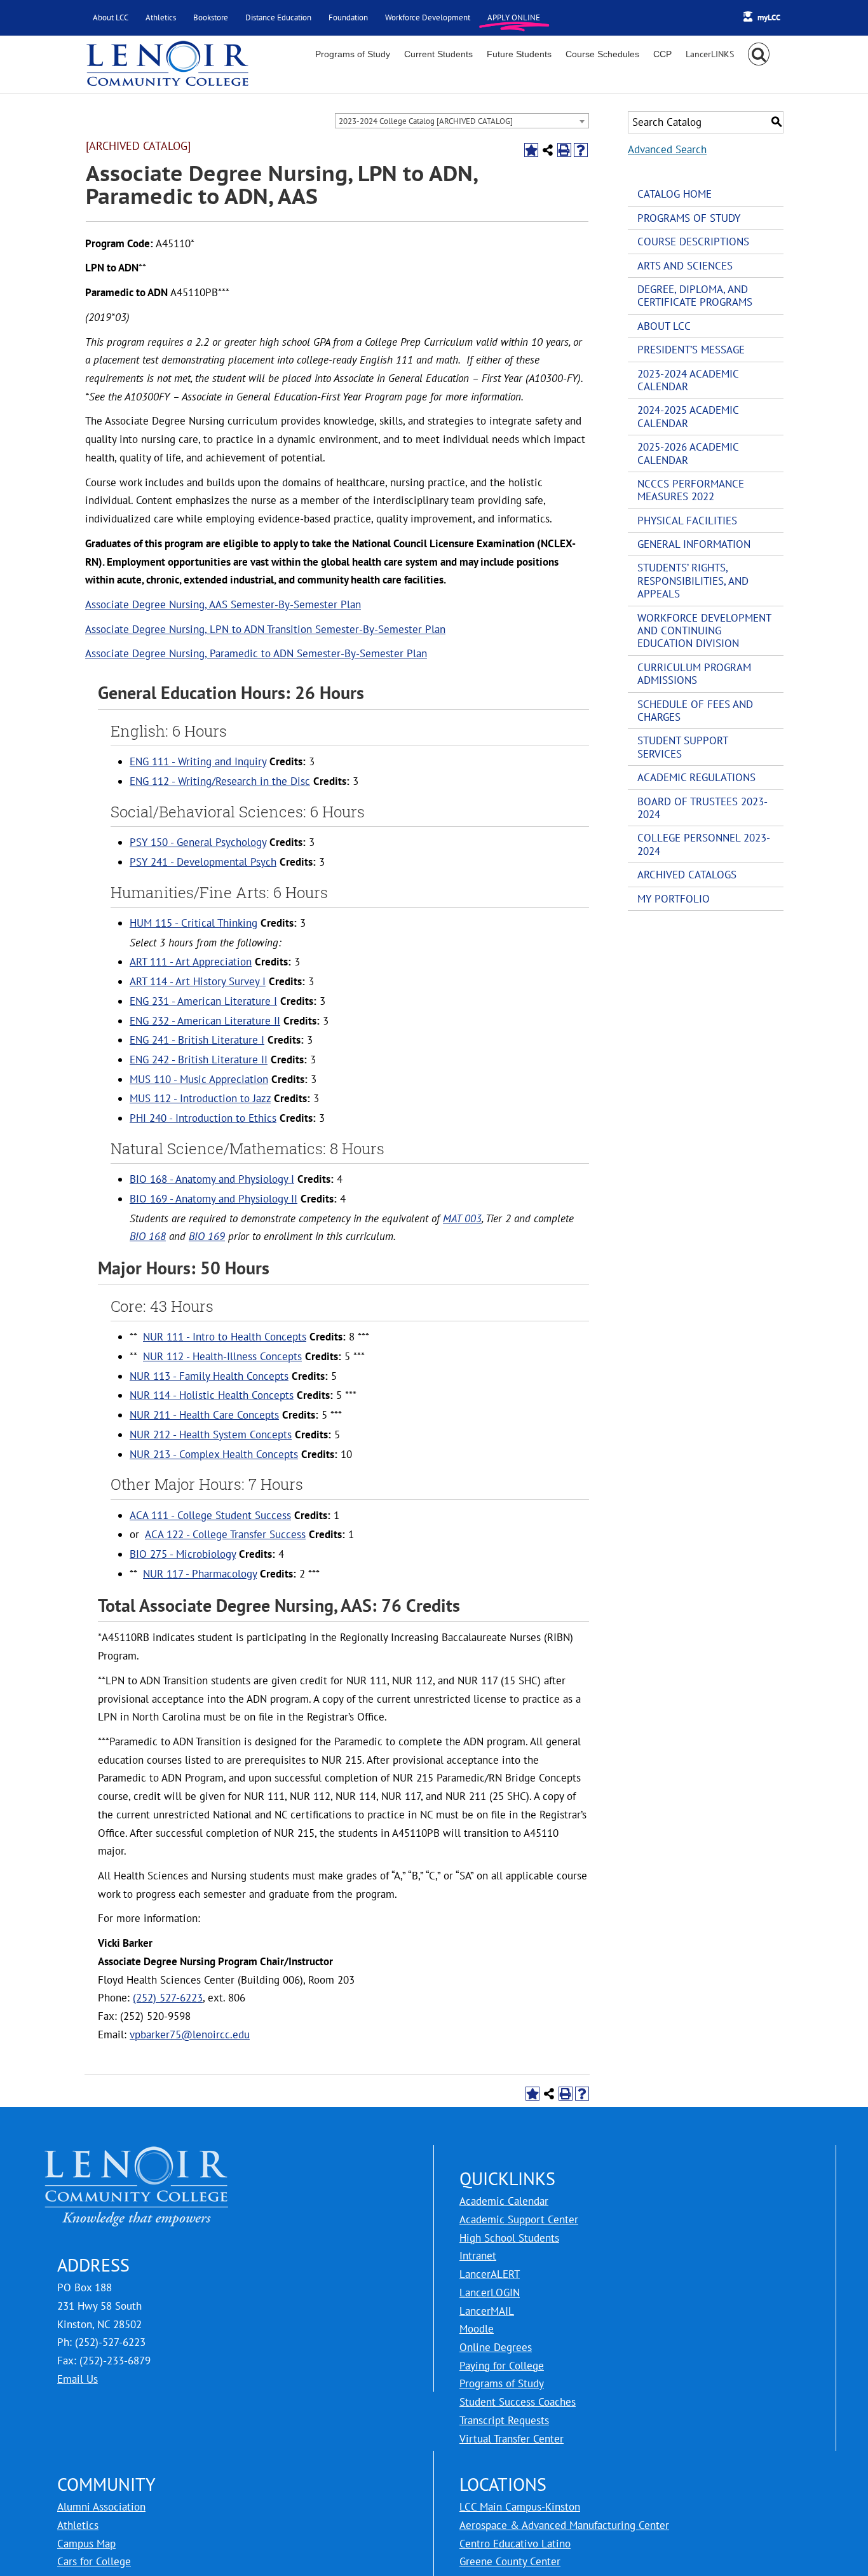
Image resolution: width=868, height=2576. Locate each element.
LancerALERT (490, 2274)
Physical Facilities (687, 521)
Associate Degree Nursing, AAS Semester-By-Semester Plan (223, 604)
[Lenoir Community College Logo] (167, 65)
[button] (759, 54)
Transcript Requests (504, 2420)
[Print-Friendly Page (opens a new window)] (564, 150)
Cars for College (94, 2561)
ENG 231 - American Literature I (203, 1001)
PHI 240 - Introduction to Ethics (203, 1118)
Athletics (78, 2525)
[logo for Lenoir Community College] (137, 2154)
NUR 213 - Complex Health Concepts (214, 1454)
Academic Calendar (504, 2201)
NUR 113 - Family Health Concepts (209, 1376)
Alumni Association (101, 2507)
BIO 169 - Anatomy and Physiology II (214, 1199)
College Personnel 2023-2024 (704, 844)
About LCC (664, 326)
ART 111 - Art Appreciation (191, 962)
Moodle (477, 2329)
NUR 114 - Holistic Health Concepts (212, 1395)
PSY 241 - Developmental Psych (203, 862)
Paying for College (502, 2366)
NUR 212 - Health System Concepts (211, 1435)
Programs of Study (689, 218)
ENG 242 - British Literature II (199, 1060)
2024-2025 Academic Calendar (688, 416)
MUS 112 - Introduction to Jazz (200, 1098)
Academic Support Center (519, 2219)
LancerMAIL (487, 2311)
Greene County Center (510, 2561)
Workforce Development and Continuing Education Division (704, 631)
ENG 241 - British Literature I (197, 1040)
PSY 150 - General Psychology (198, 842)
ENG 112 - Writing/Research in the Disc (220, 781)
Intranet (478, 2256)
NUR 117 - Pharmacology (200, 1574)
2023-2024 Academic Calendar (688, 380)
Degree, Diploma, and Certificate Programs (695, 296)
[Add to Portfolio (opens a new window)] (531, 150)
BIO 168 (148, 1236)
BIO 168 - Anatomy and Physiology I (212, 1179)
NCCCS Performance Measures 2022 (691, 490)
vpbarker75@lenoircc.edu (190, 2034)
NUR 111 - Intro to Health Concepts (225, 1337)
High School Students (509, 2238)
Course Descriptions (693, 242)
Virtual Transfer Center (512, 2439)
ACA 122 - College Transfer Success (225, 1534)
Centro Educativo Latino (515, 2544)
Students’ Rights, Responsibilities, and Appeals (693, 581)
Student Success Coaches (518, 2402)
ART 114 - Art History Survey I (198, 981)
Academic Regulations (696, 777)
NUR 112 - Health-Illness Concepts (222, 1356)
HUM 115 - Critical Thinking (193, 923)
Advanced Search (667, 149)
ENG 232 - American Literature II (205, 1021)
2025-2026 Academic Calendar (688, 453)
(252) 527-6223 (168, 1998)
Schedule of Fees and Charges (695, 711)
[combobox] (462, 121)
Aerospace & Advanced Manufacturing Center (564, 2525)
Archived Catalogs (687, 875)
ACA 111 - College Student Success (210, 1515)
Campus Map (86, 2544)
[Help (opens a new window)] (581, 150)
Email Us (78, 2379)
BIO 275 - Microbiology (183, 1554)
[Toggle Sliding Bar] (710, 54)
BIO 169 (207, 1236)
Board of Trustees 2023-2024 (702, 808)
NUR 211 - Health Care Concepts (204, 1415)
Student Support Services (682, 747)
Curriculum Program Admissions (694, 674)
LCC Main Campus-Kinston (520, 2507)
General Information (694, 544)
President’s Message (691, 350)
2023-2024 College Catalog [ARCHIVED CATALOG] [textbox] (426, 121)
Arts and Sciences (685, 266)
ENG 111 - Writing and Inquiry (198, 761)
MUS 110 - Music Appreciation (199, 1079)
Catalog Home (675, 194)
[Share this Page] (548, 150)
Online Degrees (496, 2347)
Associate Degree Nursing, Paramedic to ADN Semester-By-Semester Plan (256, 653)
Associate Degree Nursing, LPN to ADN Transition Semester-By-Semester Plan (265, 629)
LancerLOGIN (490, 2293)
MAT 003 (462, 1218)
